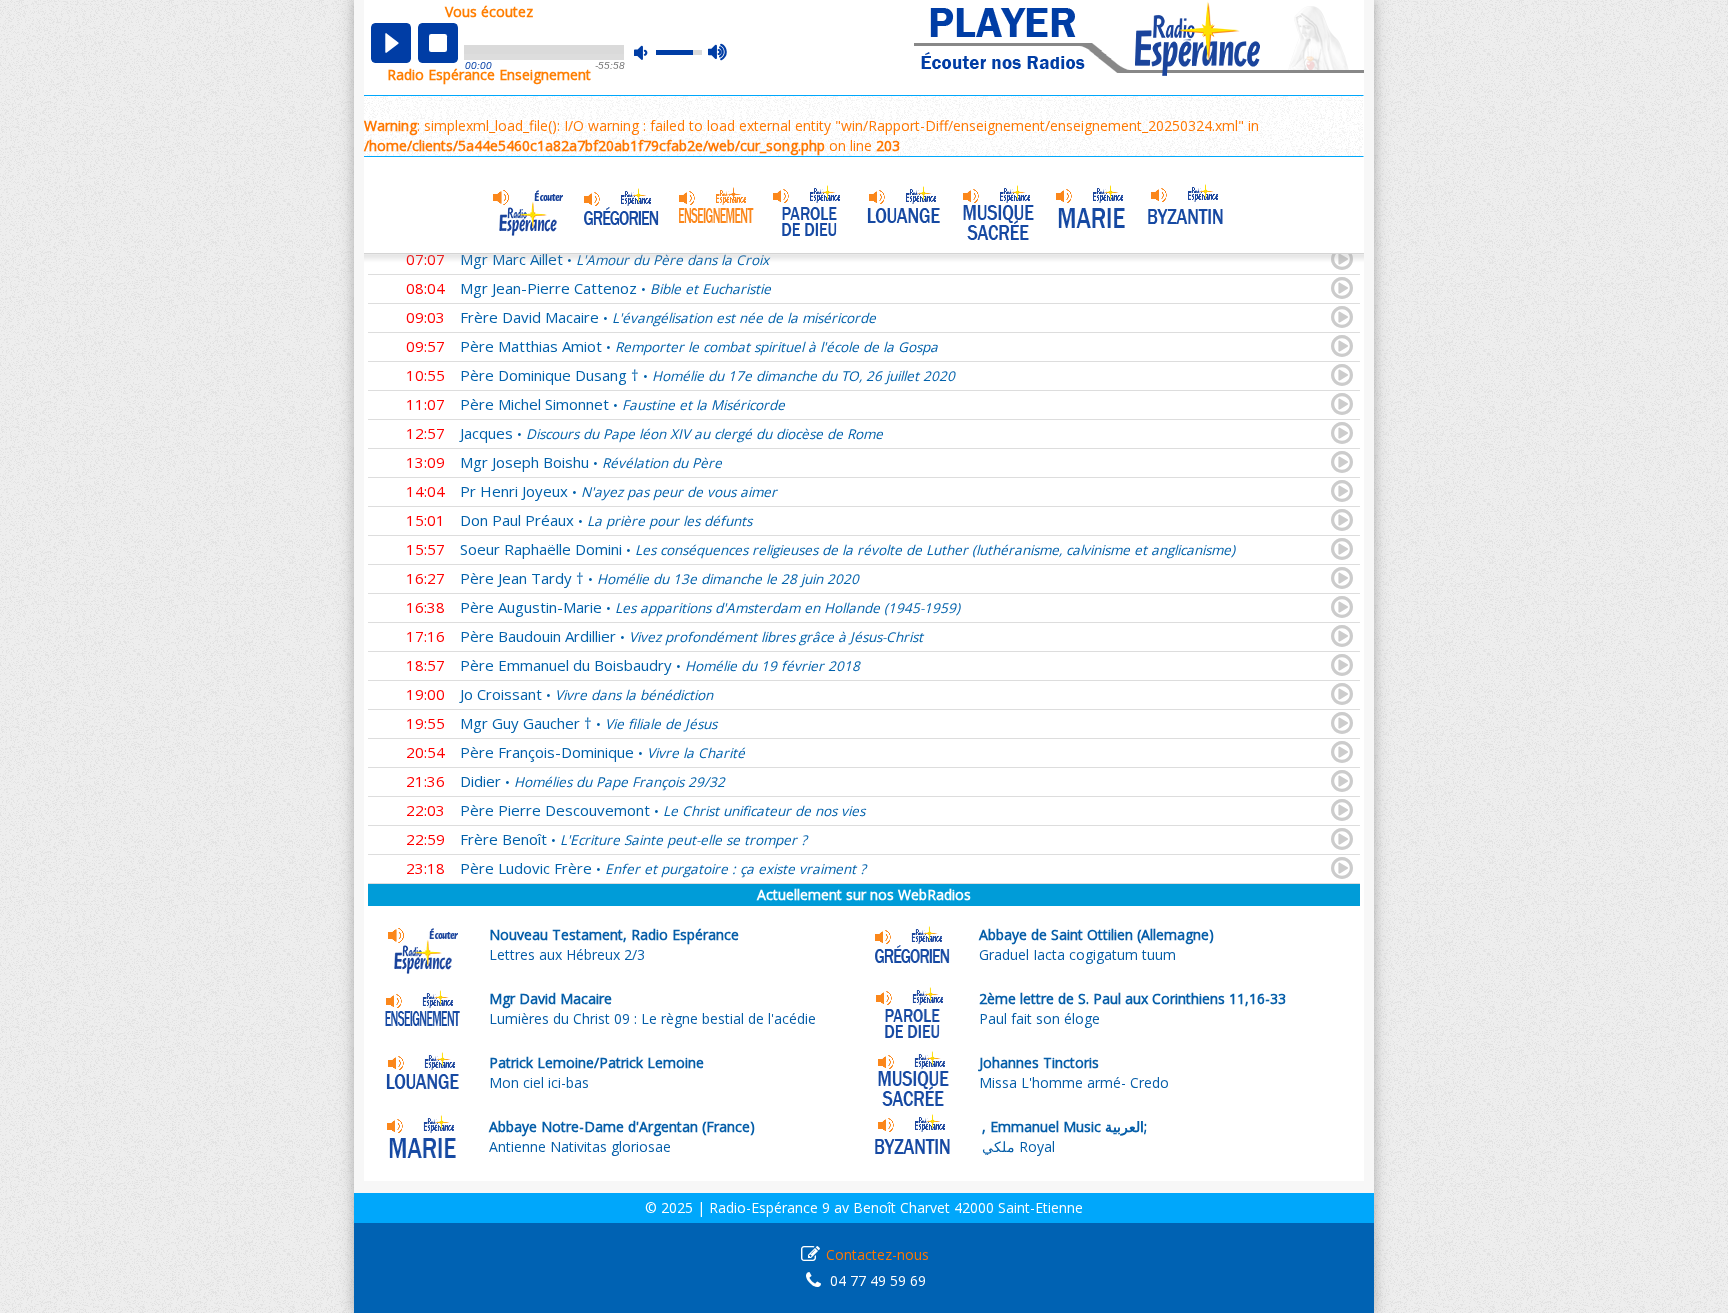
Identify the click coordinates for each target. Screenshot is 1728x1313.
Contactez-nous (877, 1254)
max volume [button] (718, 53)
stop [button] (438, 43)
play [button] (391, 43)
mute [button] (651, 52)
